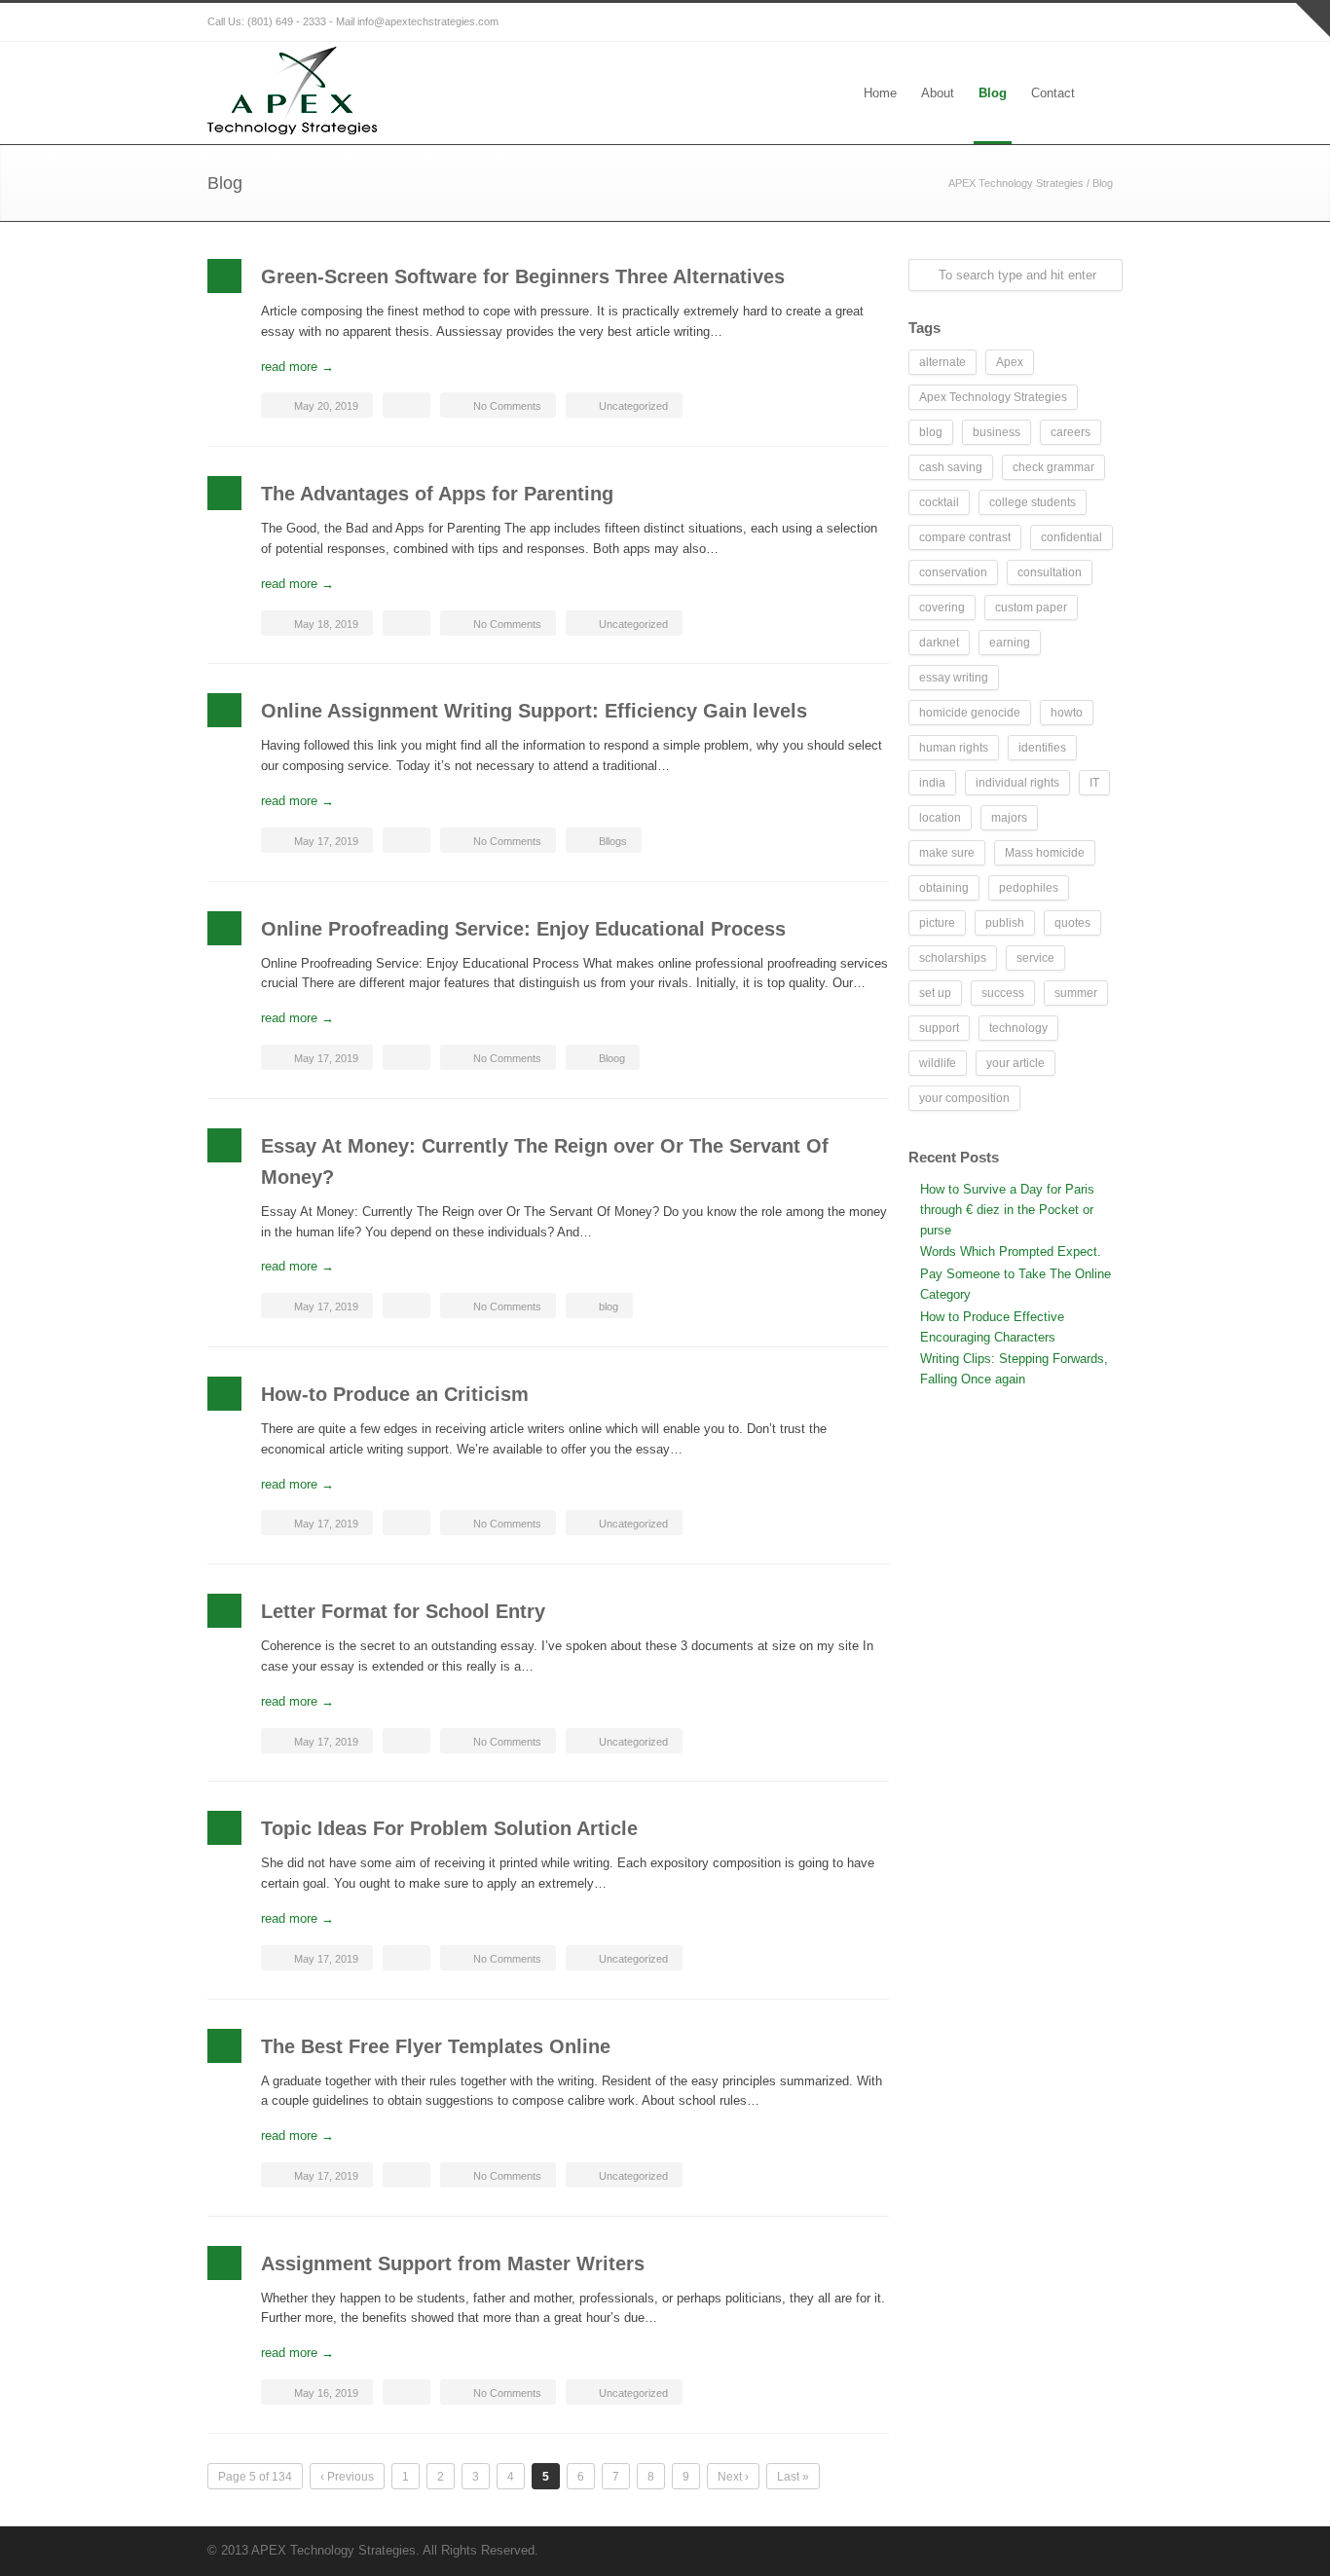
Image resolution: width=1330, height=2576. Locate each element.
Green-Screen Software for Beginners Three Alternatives (523, 276)
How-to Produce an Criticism (395, 1394)
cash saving (951, 467)
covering (942, 607)
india (932, 783)
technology (1018, 1028)
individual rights (1017, 783)
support (939, 1028)
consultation (1050, 572)
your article (1016, 1063)
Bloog (612, 1058)
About (938, 93)
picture (937, 923)
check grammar (1053, 467)
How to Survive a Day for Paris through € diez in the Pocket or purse (1007, 1210)
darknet (939, 643)
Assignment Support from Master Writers (453, 2263)
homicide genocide (970, 713)
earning (1010, 643)
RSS (1103, 22)
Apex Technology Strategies (993, 397)
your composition (964, 1098)
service (1035, 958)
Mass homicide (1045, 853)
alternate (942, 362)
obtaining (944, 888)
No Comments (507, 406)
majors (1009, 818)
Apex (1010, 362)
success (1003, 993)
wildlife (938, 1063)
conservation (953, 572)
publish (1005, 923)
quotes (1072, 923)
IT (1094, 783)
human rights (954, 748)
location (940, 818)
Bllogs (613, 841)
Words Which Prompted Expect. (1011, 1251)
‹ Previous (347, 2477)
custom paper (1031, 607)
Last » (793, 2477)
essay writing (954, 678)
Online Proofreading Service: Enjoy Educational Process (523, 929)
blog (609, 1306)
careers (1071, 432)
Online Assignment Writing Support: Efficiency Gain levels (534, 711)
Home (880, 93)
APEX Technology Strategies (1016, 183)
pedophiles (1029, 888)
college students (1033, 502)
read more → (297, 367)
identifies (1042, 748)
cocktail (939, 502)
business (997, 432)
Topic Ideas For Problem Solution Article (449, 1828)
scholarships (953, 958)
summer (1076, 993)
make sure (947, 853)
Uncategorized (633, 406)
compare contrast (965, 537)
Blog (993, 93)
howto (1067, 713)
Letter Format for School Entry (403, 1611)
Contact (1053, 93)
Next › (733, 2477)
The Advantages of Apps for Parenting (437, 494)
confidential (1071, 537)
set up (935, 993)
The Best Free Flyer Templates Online (436, 2046)
